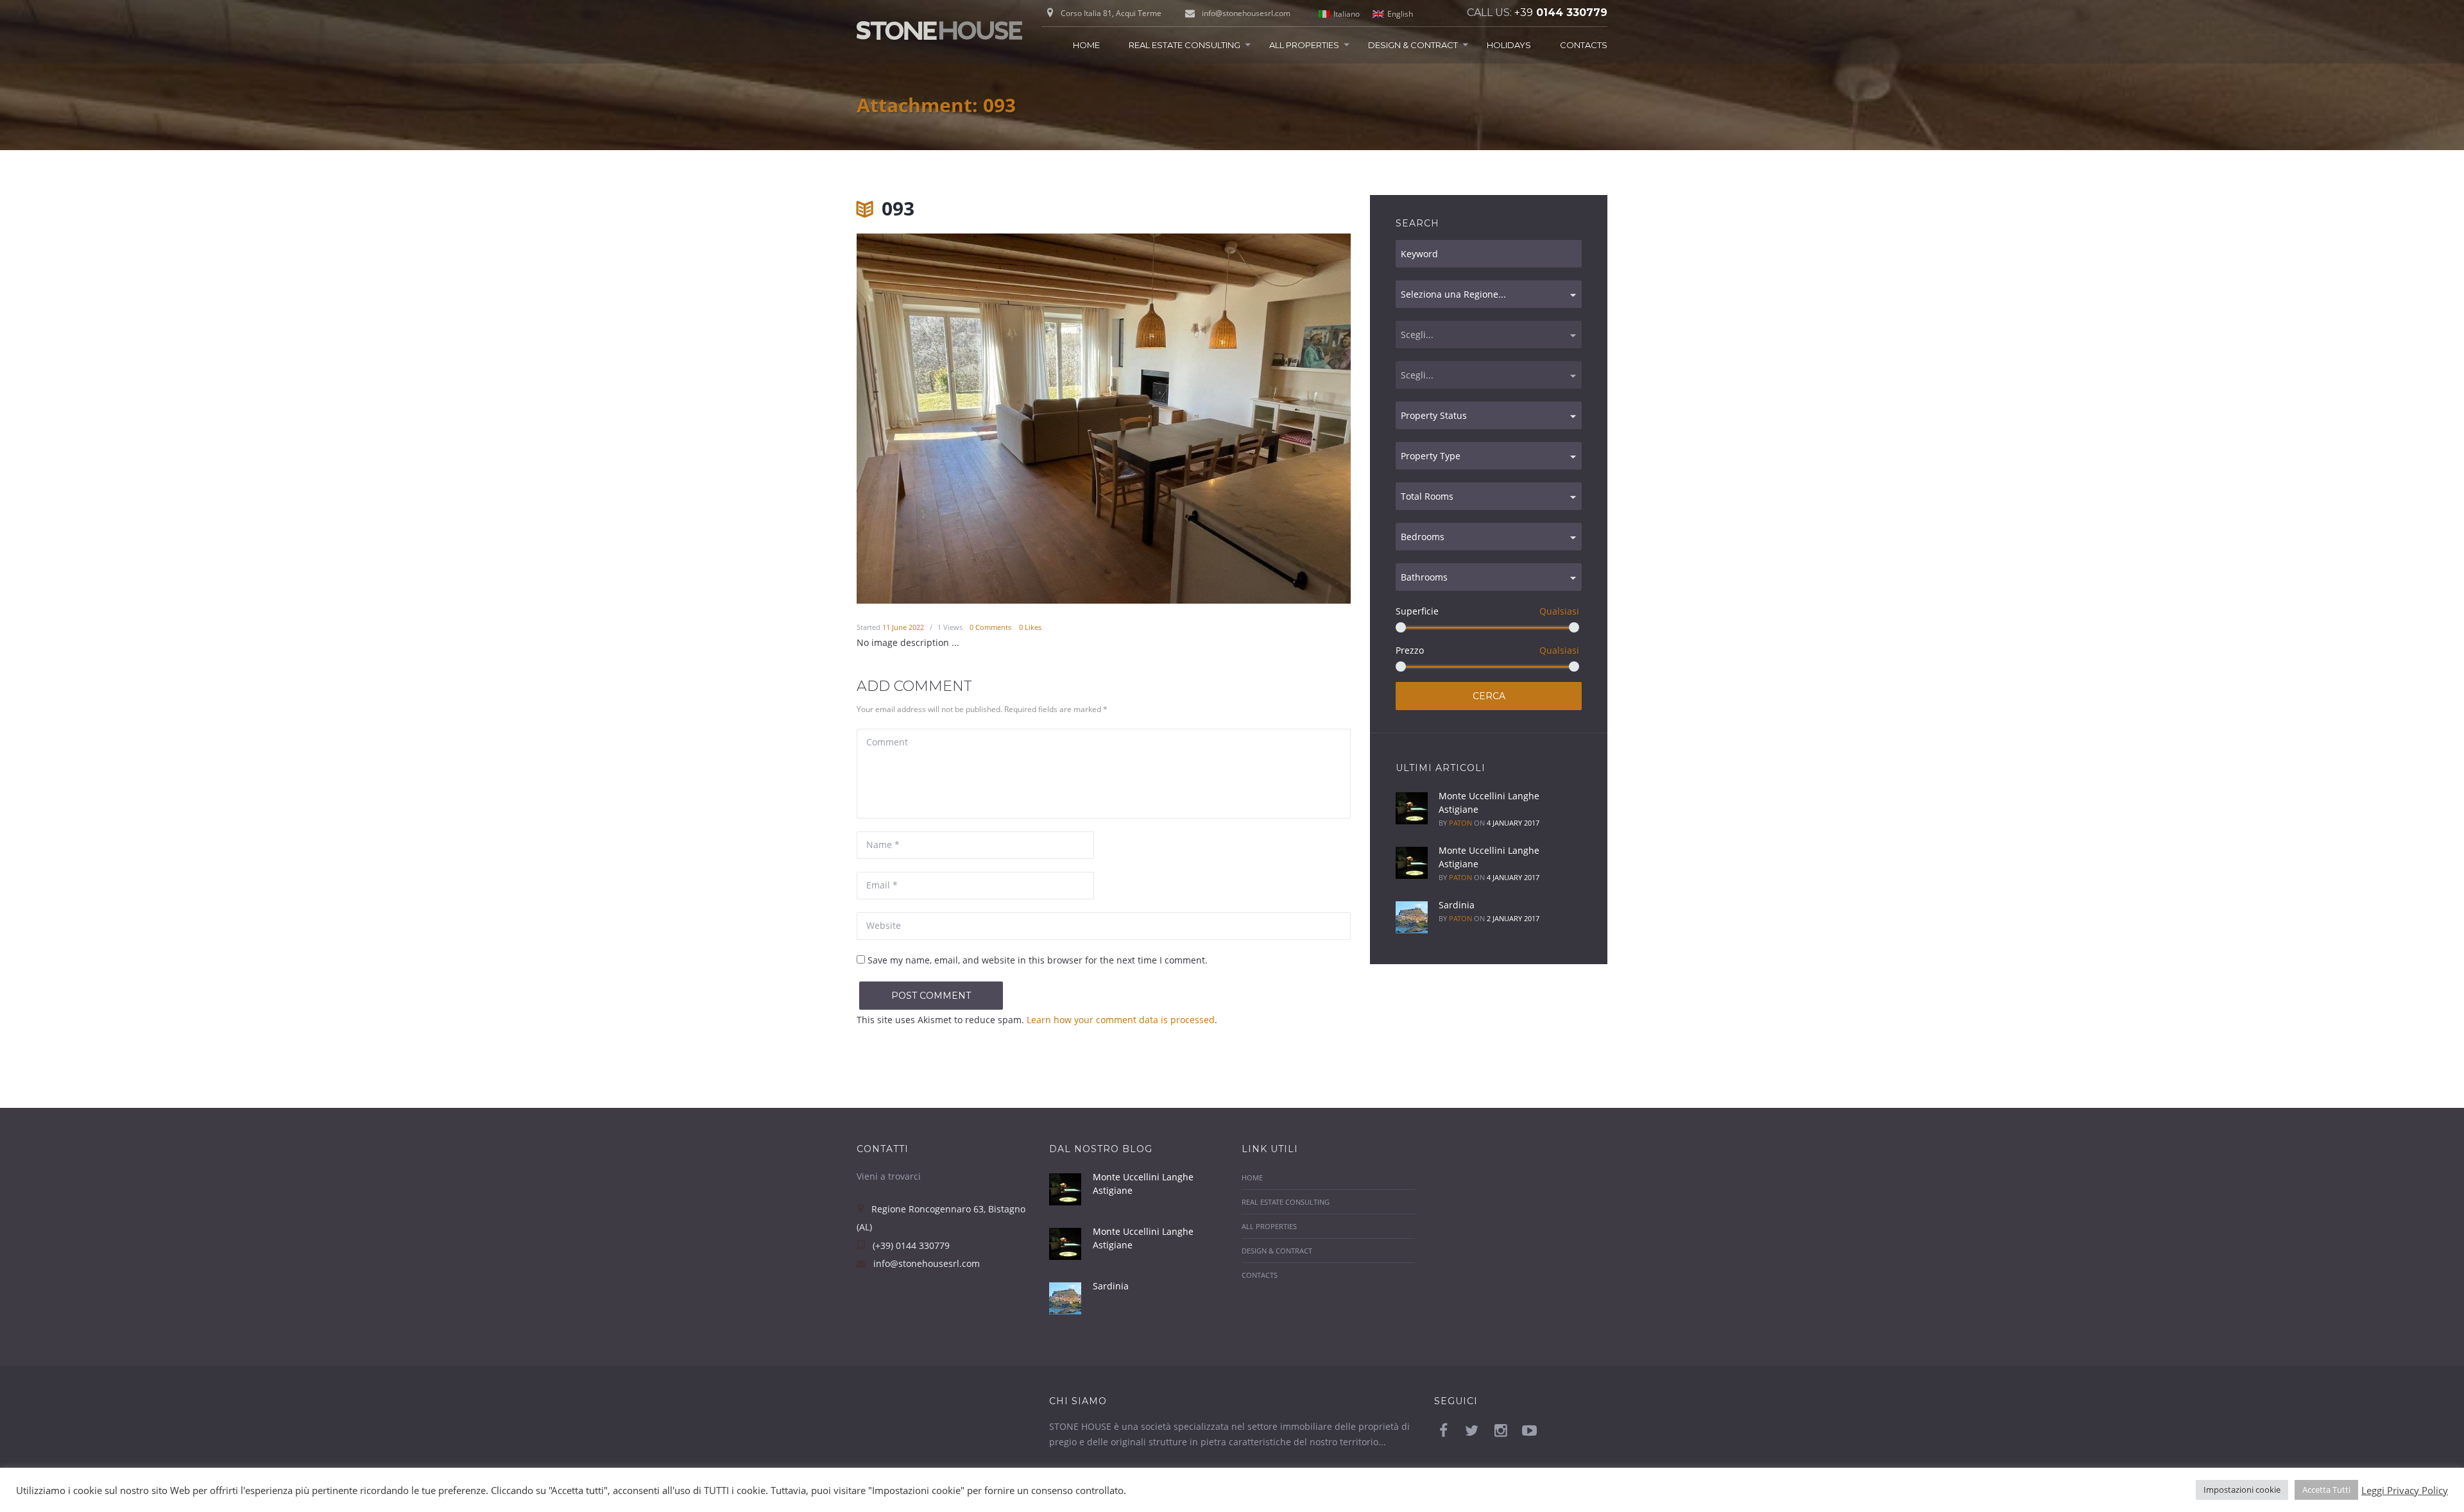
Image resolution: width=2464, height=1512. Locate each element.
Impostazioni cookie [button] (2242, 1490)
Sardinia (1457, 905)
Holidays (1509, 45)
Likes (1030, 627)
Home (1086, 45)
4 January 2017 (1513, 823)
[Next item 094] (1227, 419)
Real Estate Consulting (1185, 45)
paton (1460, 823)
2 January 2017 (1513, 918)
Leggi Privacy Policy (2405, 1490)
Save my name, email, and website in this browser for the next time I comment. (1038, 960)
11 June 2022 (903, 627)
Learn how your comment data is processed (1121, 1020)
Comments (990, 627)
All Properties (1304, 45)
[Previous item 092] (980, 419)
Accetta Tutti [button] (2326, 1490)
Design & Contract (1413, 45)
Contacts (1584, 45)
